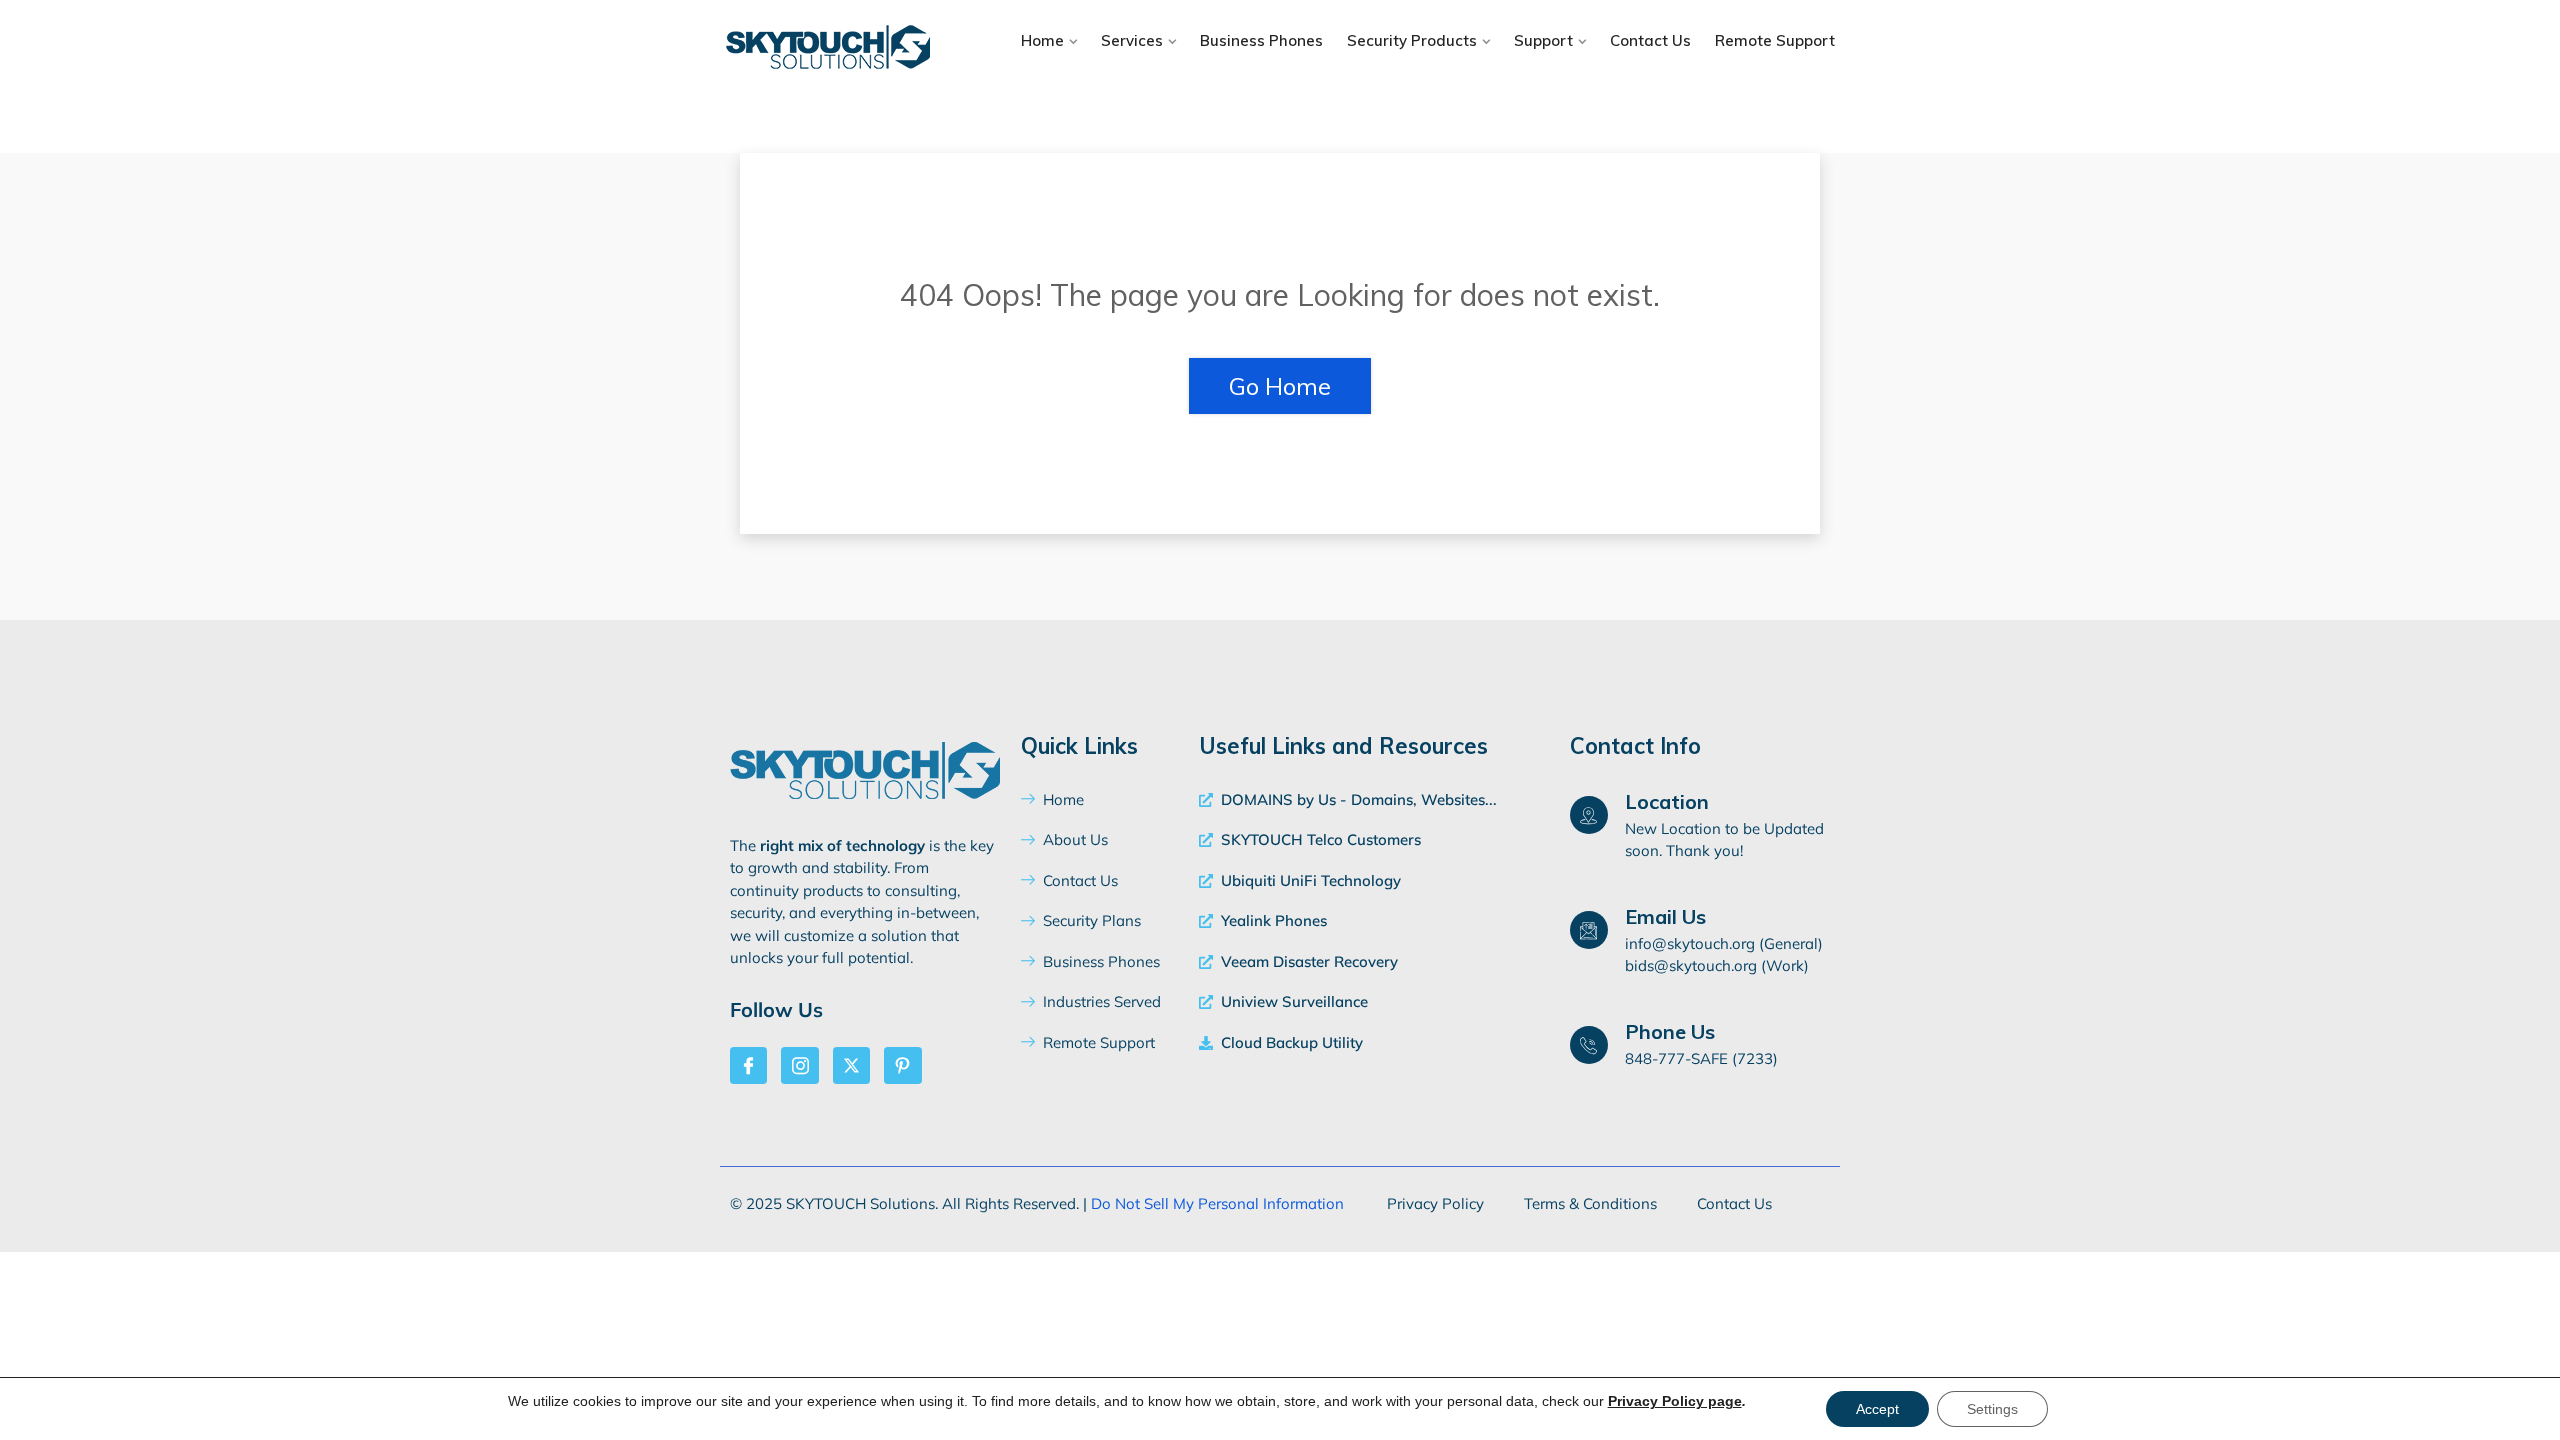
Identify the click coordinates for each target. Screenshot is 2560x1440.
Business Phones (1261, 40)
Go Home (1280, 386)
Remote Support (1775, 40)
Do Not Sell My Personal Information (1217, 1203)
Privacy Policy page (1675, 1401)
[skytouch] (852, 49)
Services (1132, 40)
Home (1042, 40)
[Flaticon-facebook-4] (748, 1065)
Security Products (1412, 40)
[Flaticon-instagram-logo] (799, 1065)
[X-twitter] (851, 1065)
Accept (1877, 1409)
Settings (1992, 1409)
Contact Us (1650, 40)
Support (1543, 40)
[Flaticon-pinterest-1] (902, 1065)
